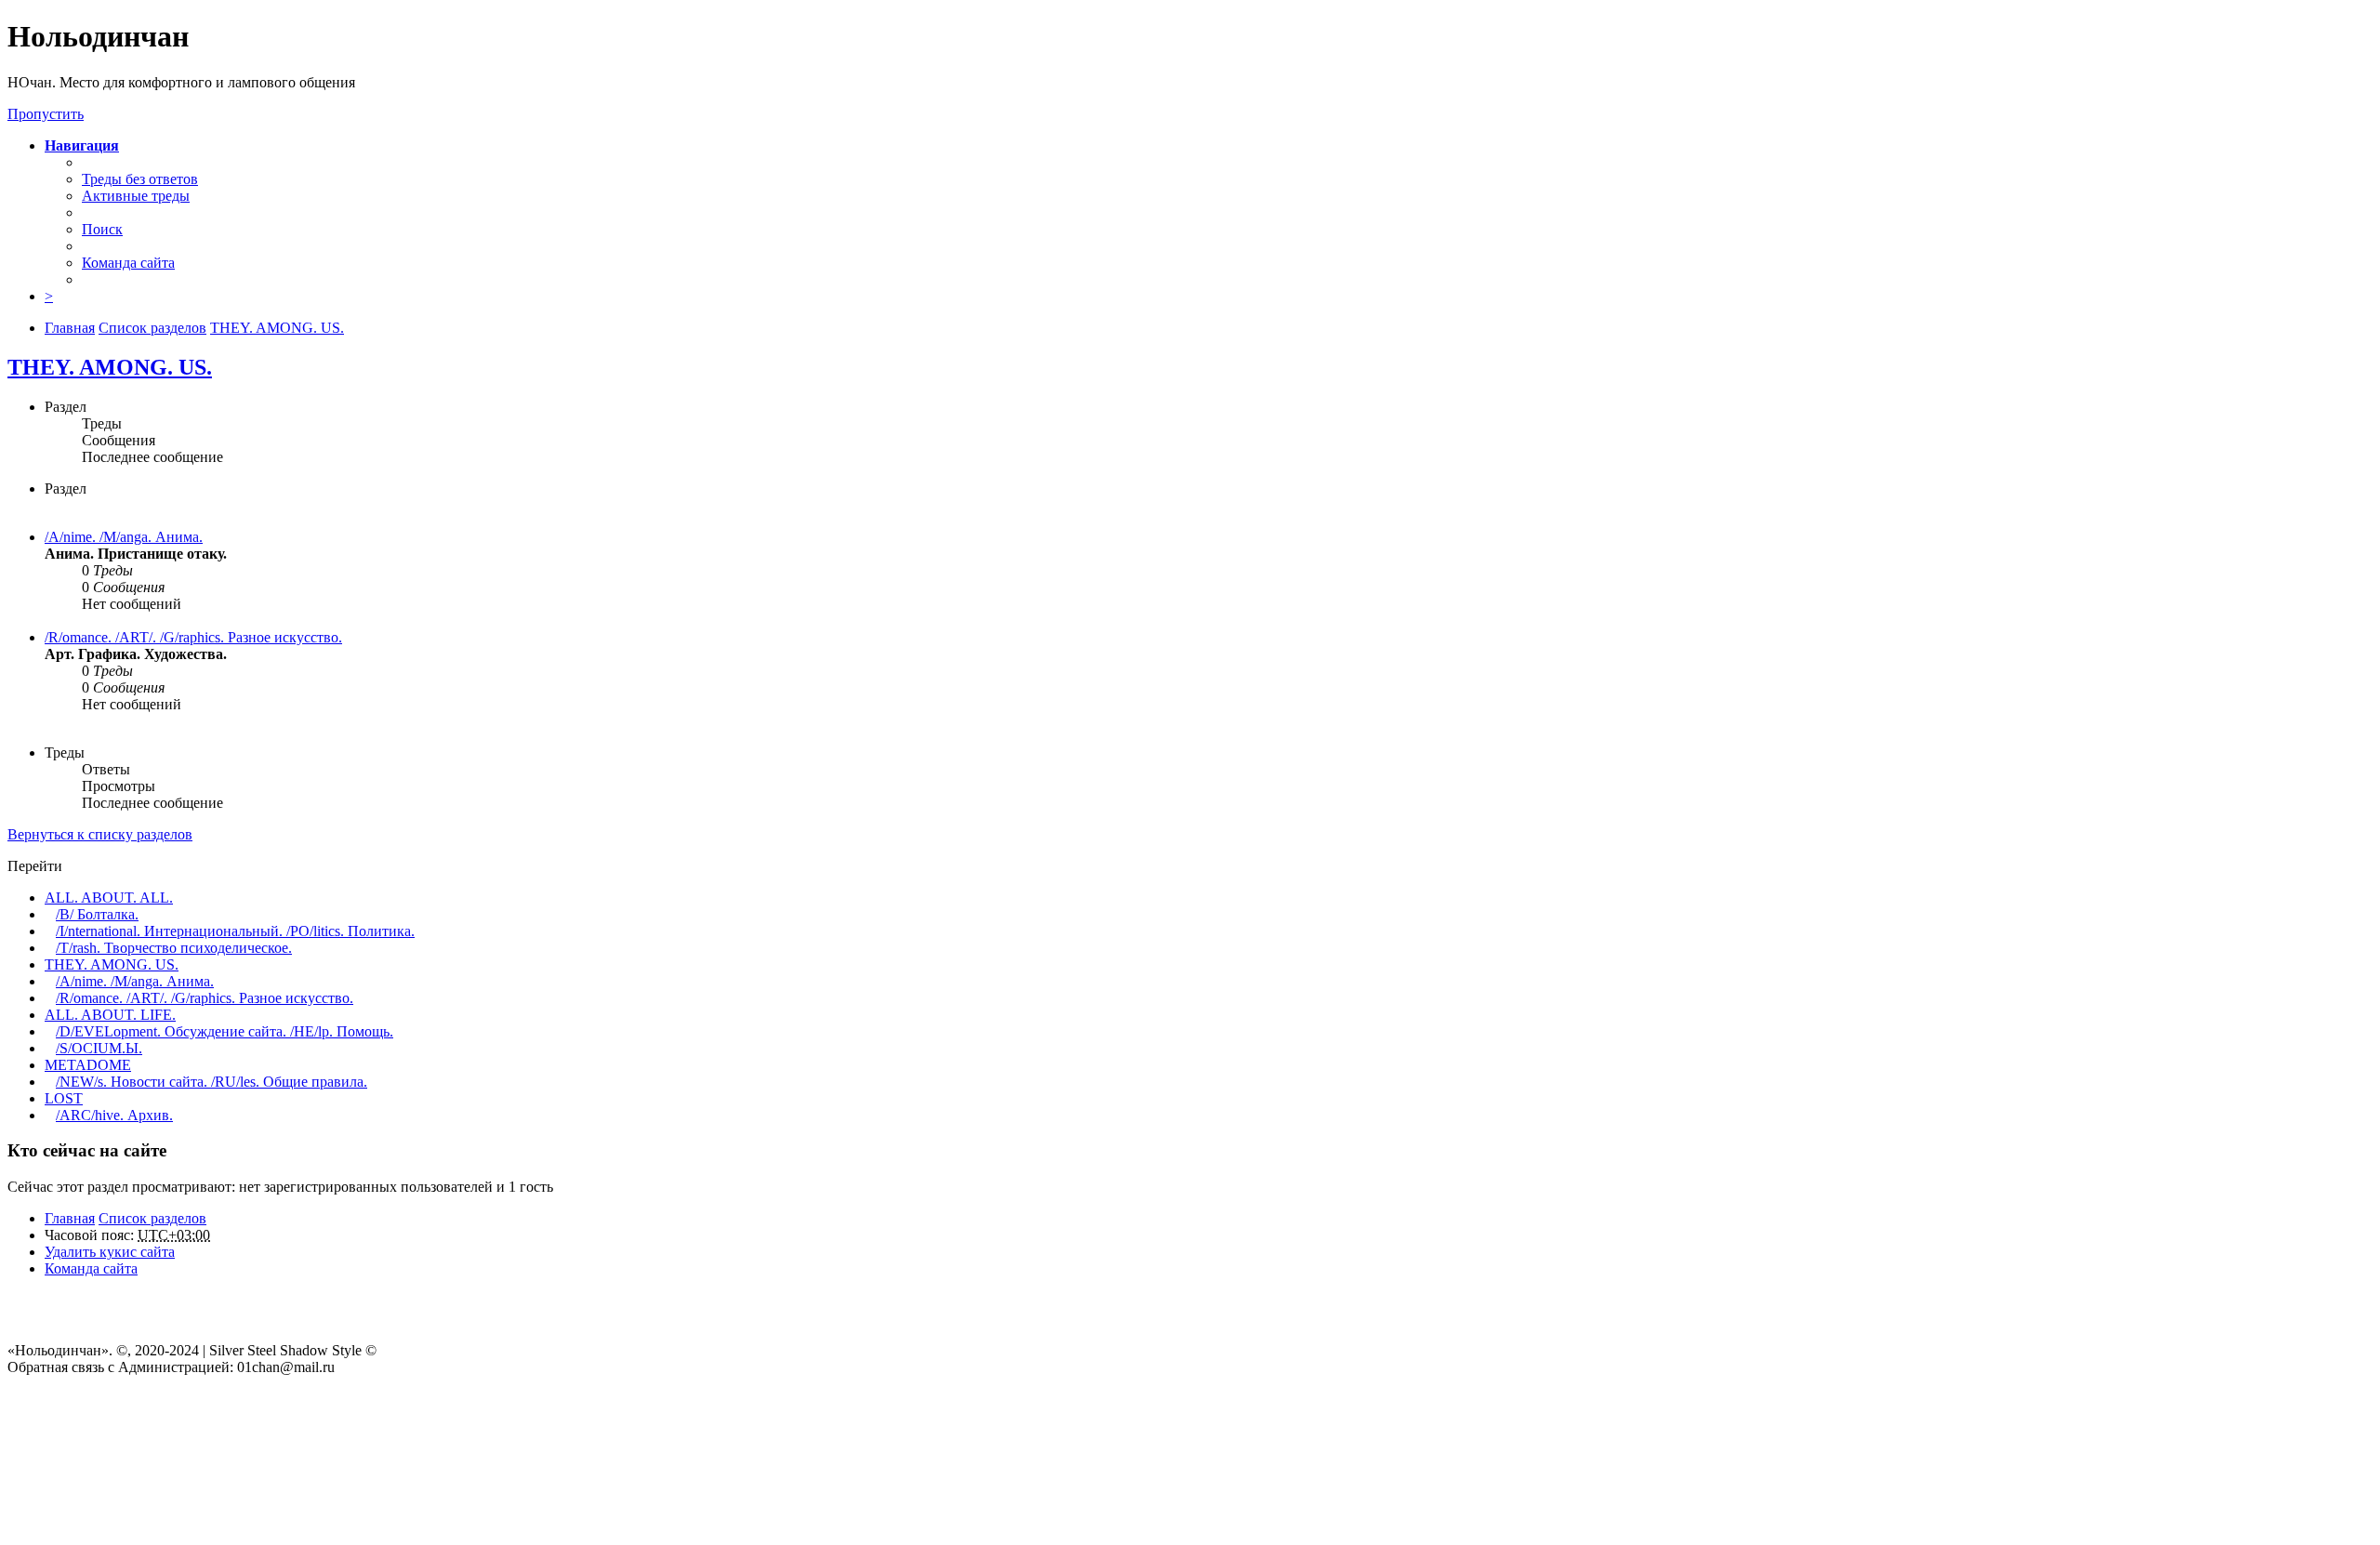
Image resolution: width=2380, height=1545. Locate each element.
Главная (70, 1218)
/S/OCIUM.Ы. (99, 1048)
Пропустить (46, 114)
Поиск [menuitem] (102, 229)
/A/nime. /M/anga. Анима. (124, 537)
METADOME (88, 1065)
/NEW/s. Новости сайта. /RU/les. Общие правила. (212, 1082)
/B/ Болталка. (97, 914)
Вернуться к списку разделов (100, 834)
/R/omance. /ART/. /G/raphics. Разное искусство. (193, 637)
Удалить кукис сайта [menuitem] (110, 1252)
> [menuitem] (49, 296)
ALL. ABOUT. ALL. (109, 898)
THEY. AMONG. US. (110, 367)
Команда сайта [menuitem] (128, 263)
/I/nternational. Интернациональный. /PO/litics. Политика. (235, 931)
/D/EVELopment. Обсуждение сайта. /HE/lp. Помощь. (225, 1031)
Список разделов (152, 1218)
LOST (64, 1098)
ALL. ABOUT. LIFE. (110, 1015)
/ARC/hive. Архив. (114, 1115)
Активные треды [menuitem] (136, 196)
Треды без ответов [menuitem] (140, 179)
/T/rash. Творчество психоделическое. (174, 948)
